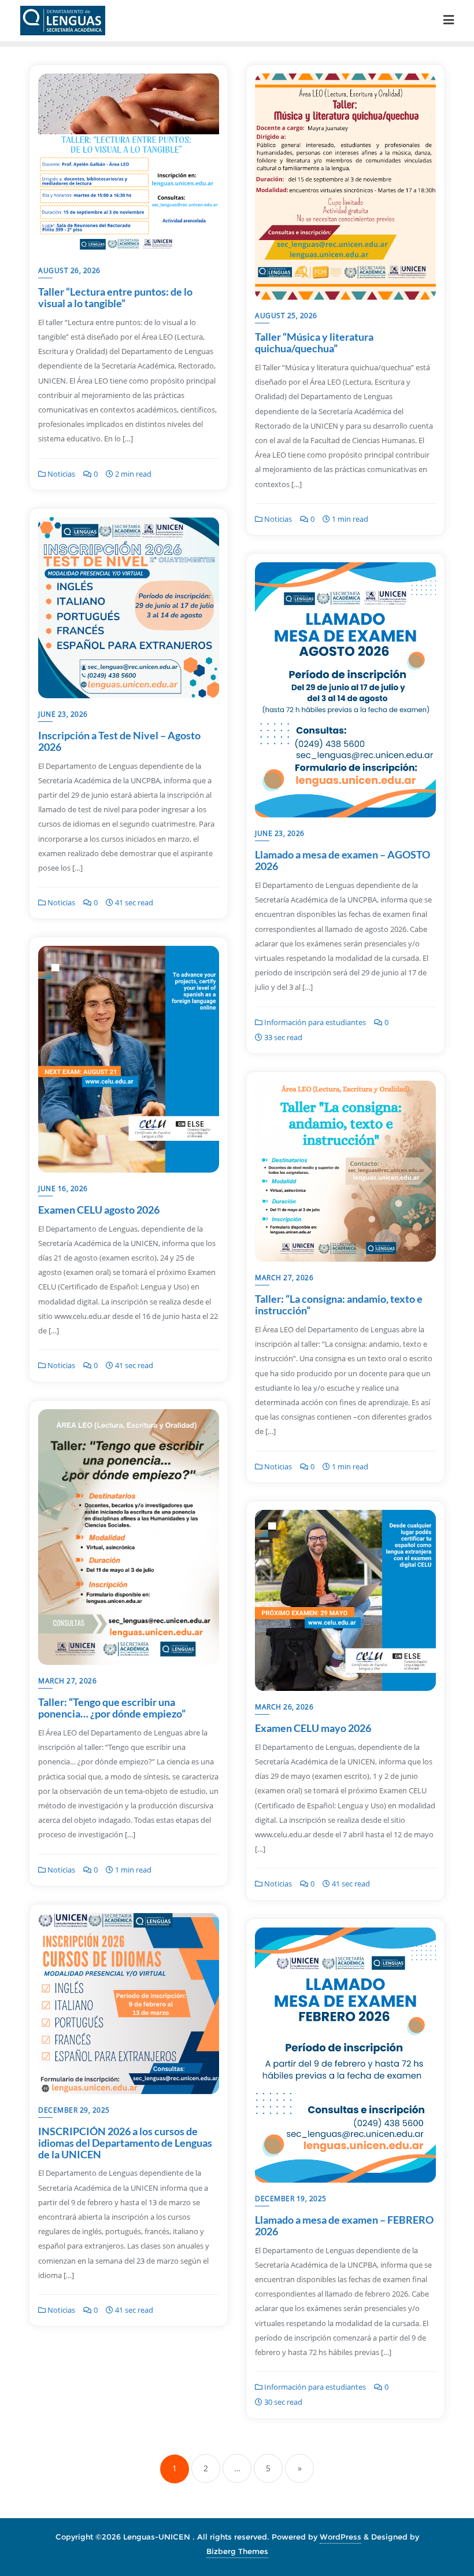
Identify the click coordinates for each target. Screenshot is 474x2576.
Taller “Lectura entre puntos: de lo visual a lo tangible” (115, 297)
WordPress (340, 2537)
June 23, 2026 (63, 714)
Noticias (60, 474)
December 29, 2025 (74, 2110)
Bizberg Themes (237, 2551)
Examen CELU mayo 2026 (313, 1728)
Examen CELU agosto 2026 (99, 1210)
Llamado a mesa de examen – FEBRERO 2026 (344, 2225)
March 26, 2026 (284, 1707)
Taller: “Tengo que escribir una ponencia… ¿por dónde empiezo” (112, 1708)
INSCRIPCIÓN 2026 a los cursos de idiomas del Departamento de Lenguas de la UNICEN (125, 2143)
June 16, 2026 (63, 1189)
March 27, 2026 (284, 1278)
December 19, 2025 (291, 2199)
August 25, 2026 (286, 316)
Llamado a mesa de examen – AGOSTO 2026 (342, 860)
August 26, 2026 (69, 270)
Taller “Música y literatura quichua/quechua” (314, 342)
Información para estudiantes (314, 1022)
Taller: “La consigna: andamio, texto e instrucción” (339, 1304)
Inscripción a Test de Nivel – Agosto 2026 (119, 741)
